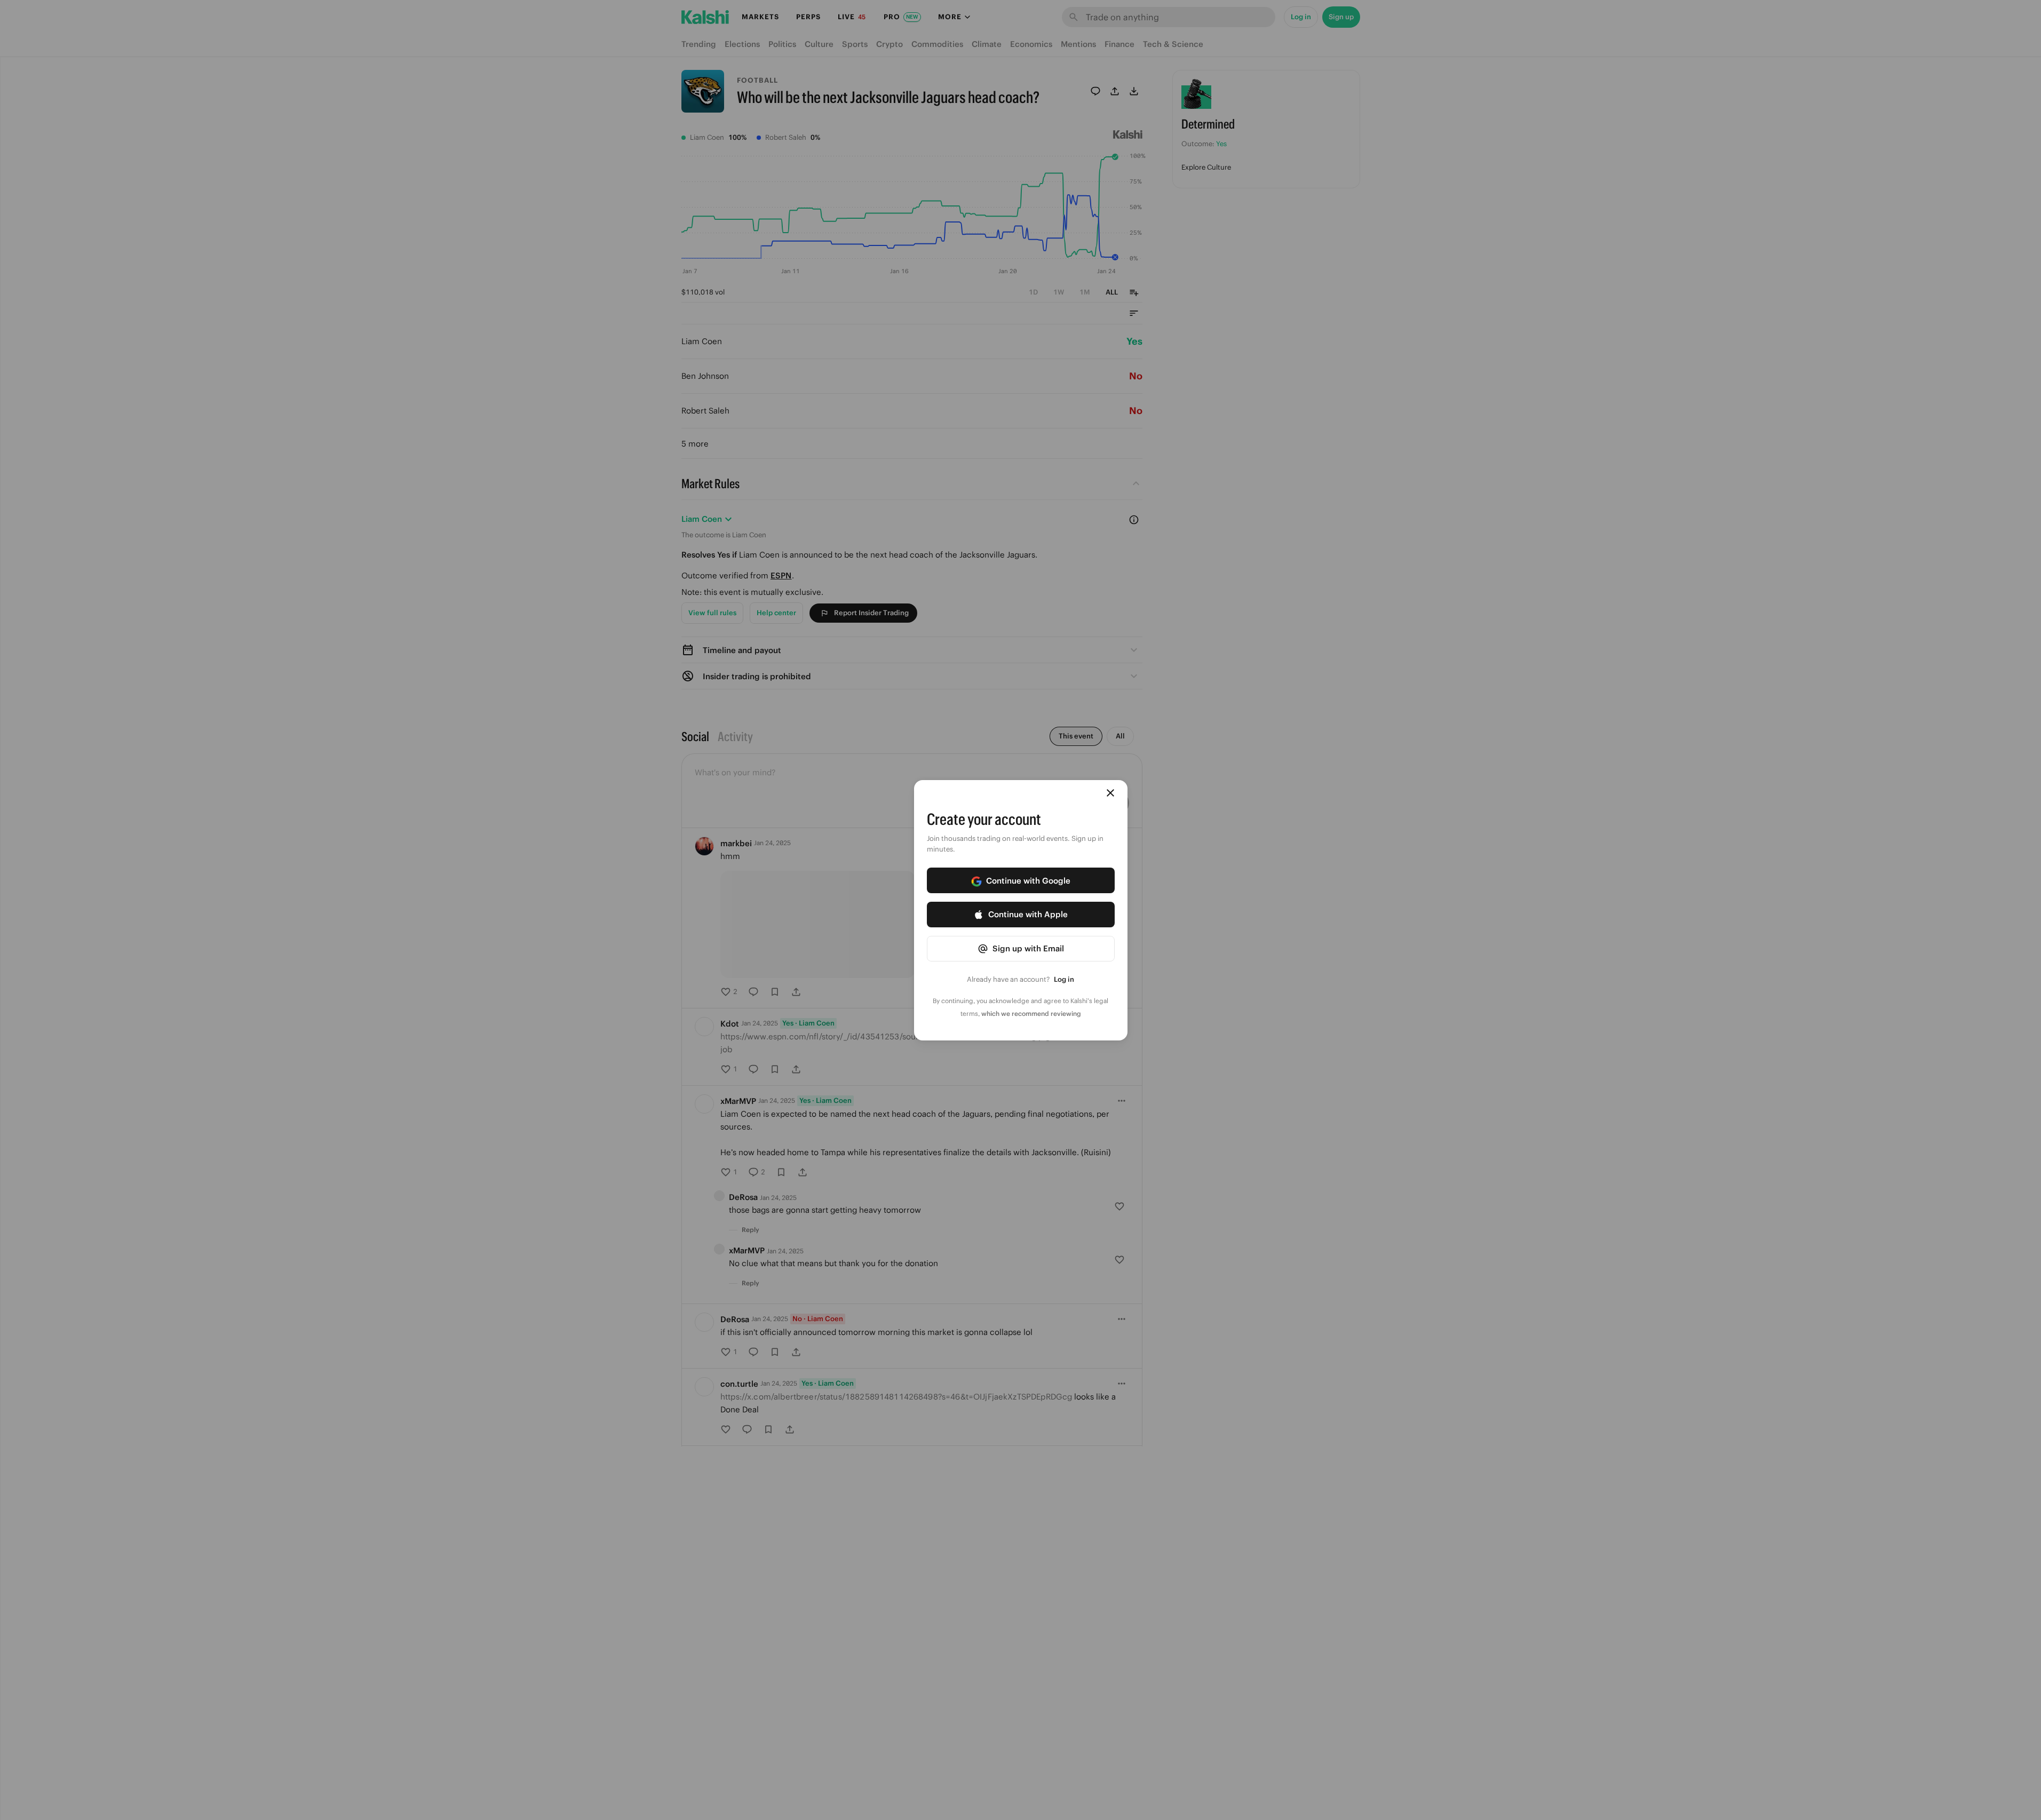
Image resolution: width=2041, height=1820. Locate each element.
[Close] (1110, 793)
